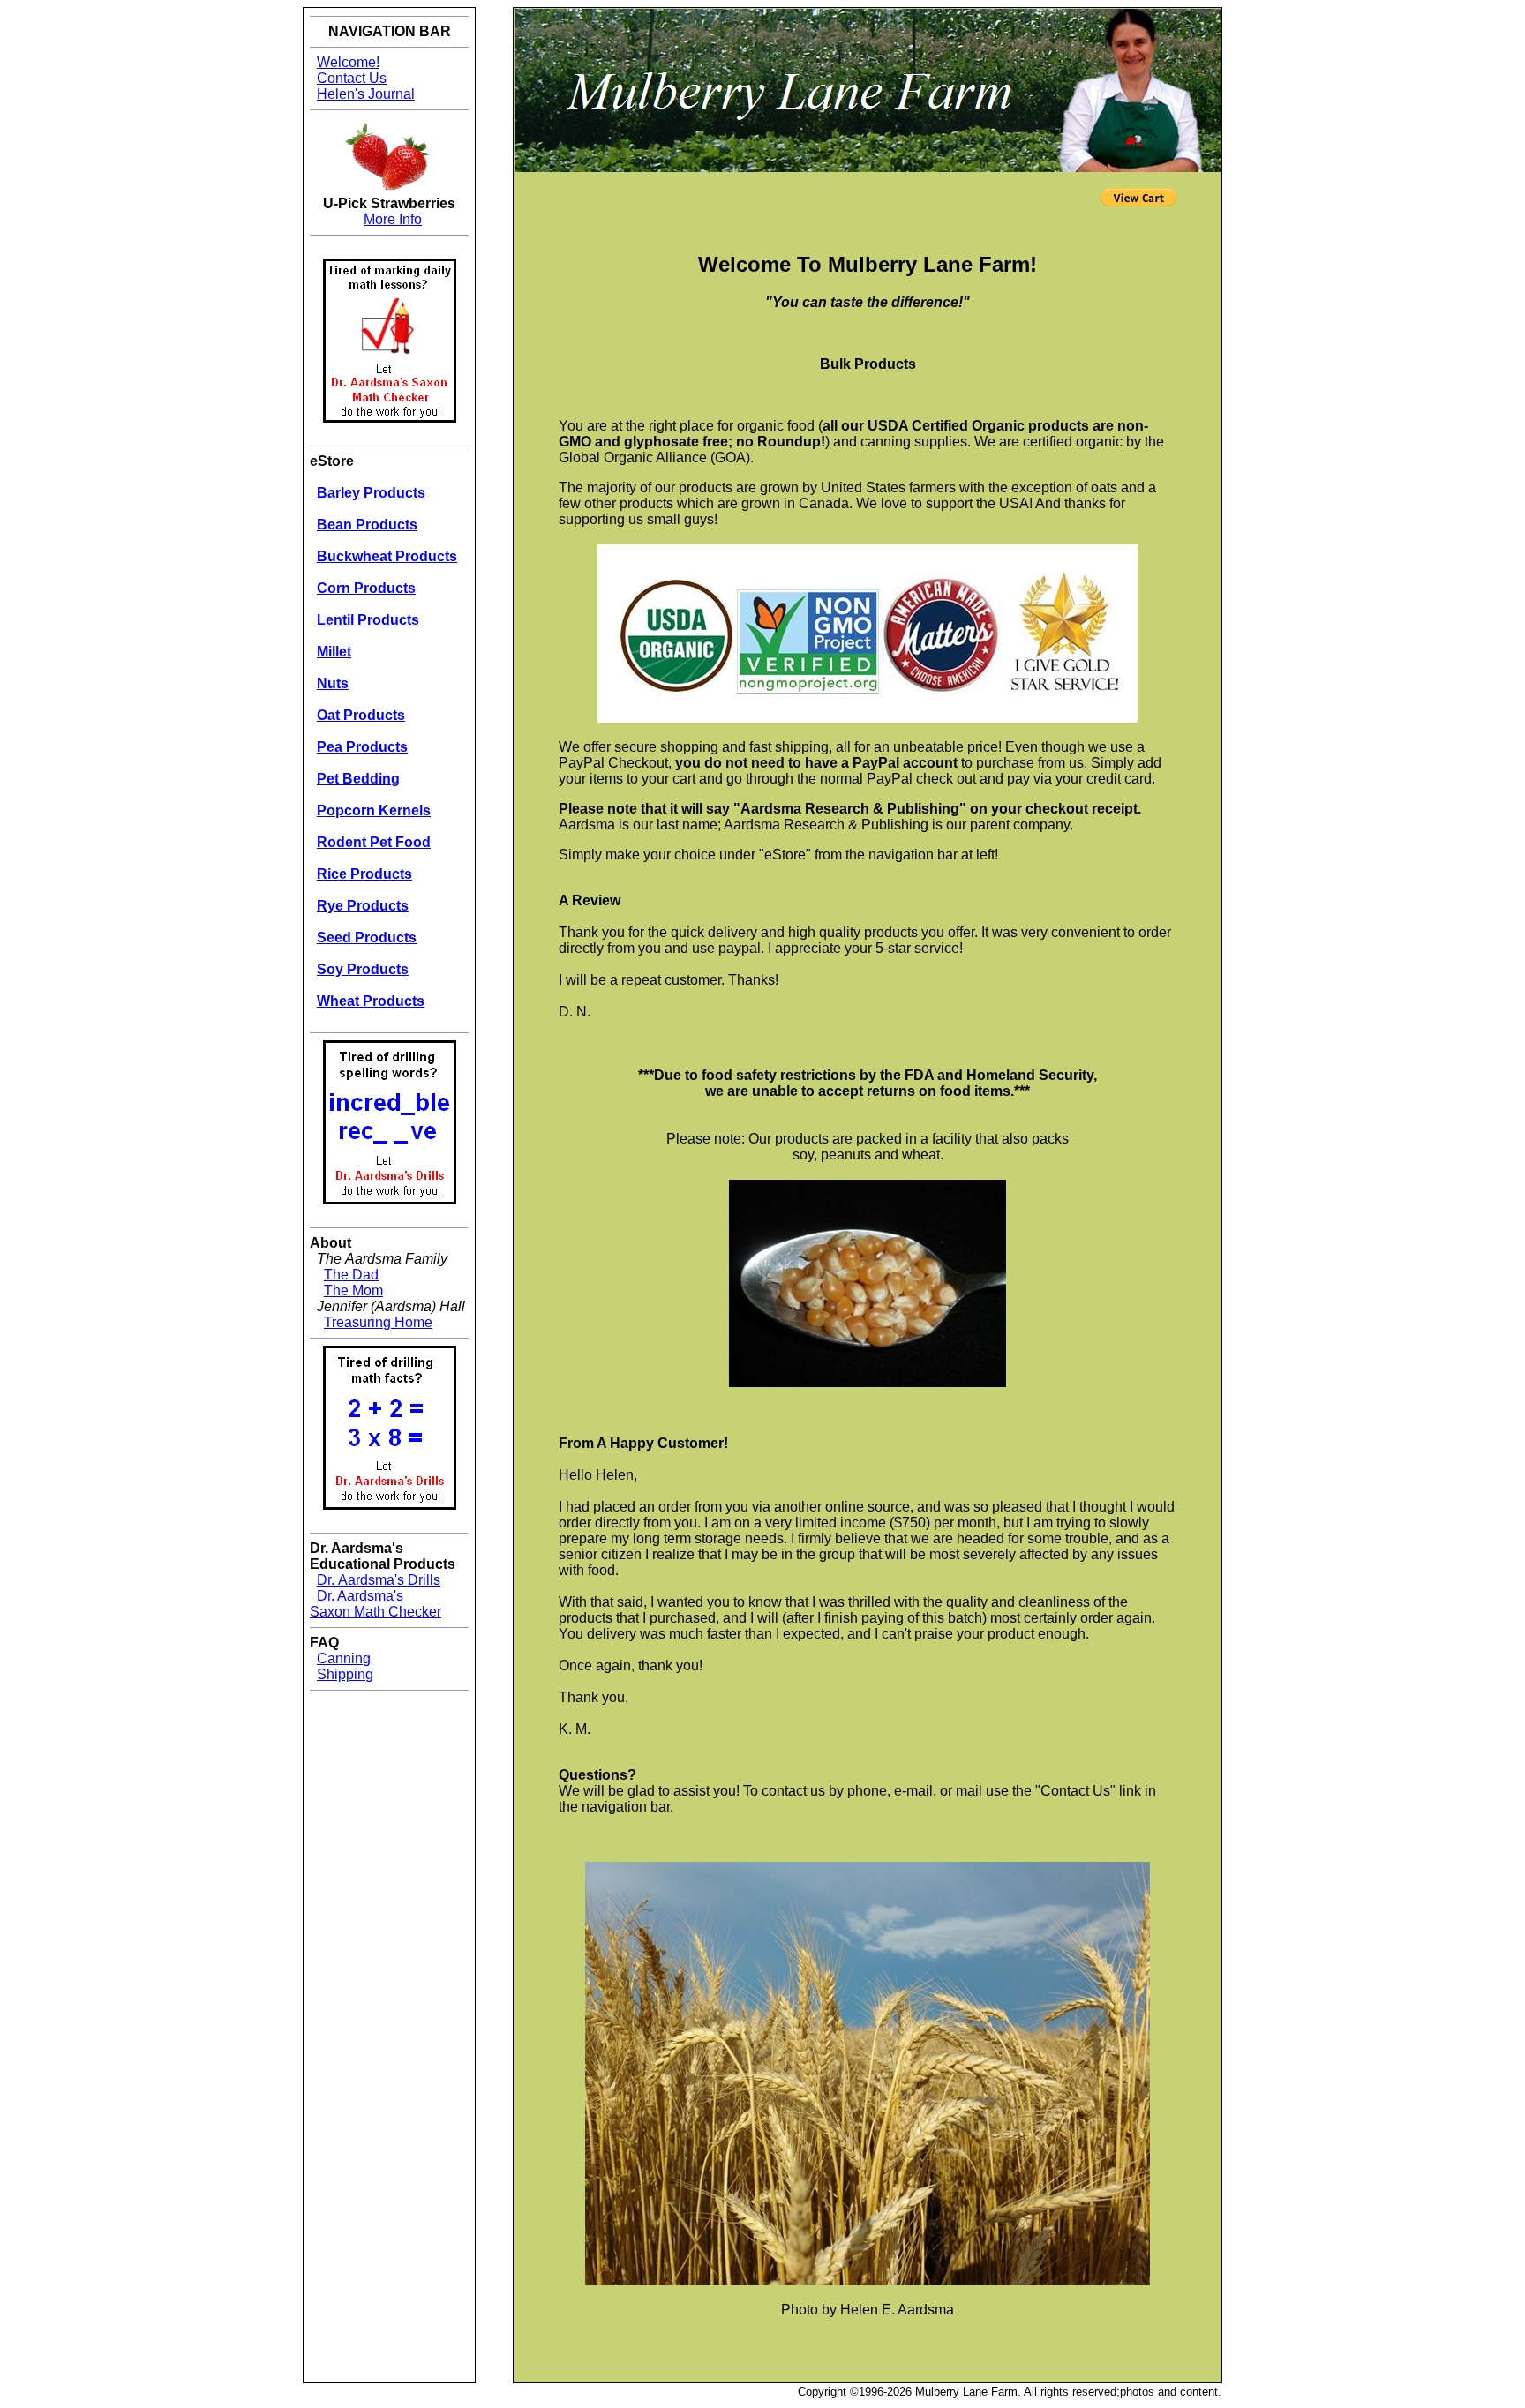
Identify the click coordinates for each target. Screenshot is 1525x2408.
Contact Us (352, 78)
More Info (393, 219)
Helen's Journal (366, 94)
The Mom (353, 1290)
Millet (334, 652)
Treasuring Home (378, 1322)
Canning (344, 1658)
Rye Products (363, 906)
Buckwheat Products (387, 556)
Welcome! (348, 62)
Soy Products (363, 969)
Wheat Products (371, 1001)
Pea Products (362, 747)
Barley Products (371, 493)
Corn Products (366, 588)
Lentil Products (368, 620)
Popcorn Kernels (374, 810)
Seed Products (367, 938)
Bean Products (367, 525)
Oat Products (361, 715)
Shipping (345, 1674)
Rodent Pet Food (374, 842)
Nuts (333, 683)
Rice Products (364, 874)
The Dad (351, 1275)
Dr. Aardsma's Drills (379, 1580)
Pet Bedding (358, 779)
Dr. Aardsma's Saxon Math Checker (376, 1604)
